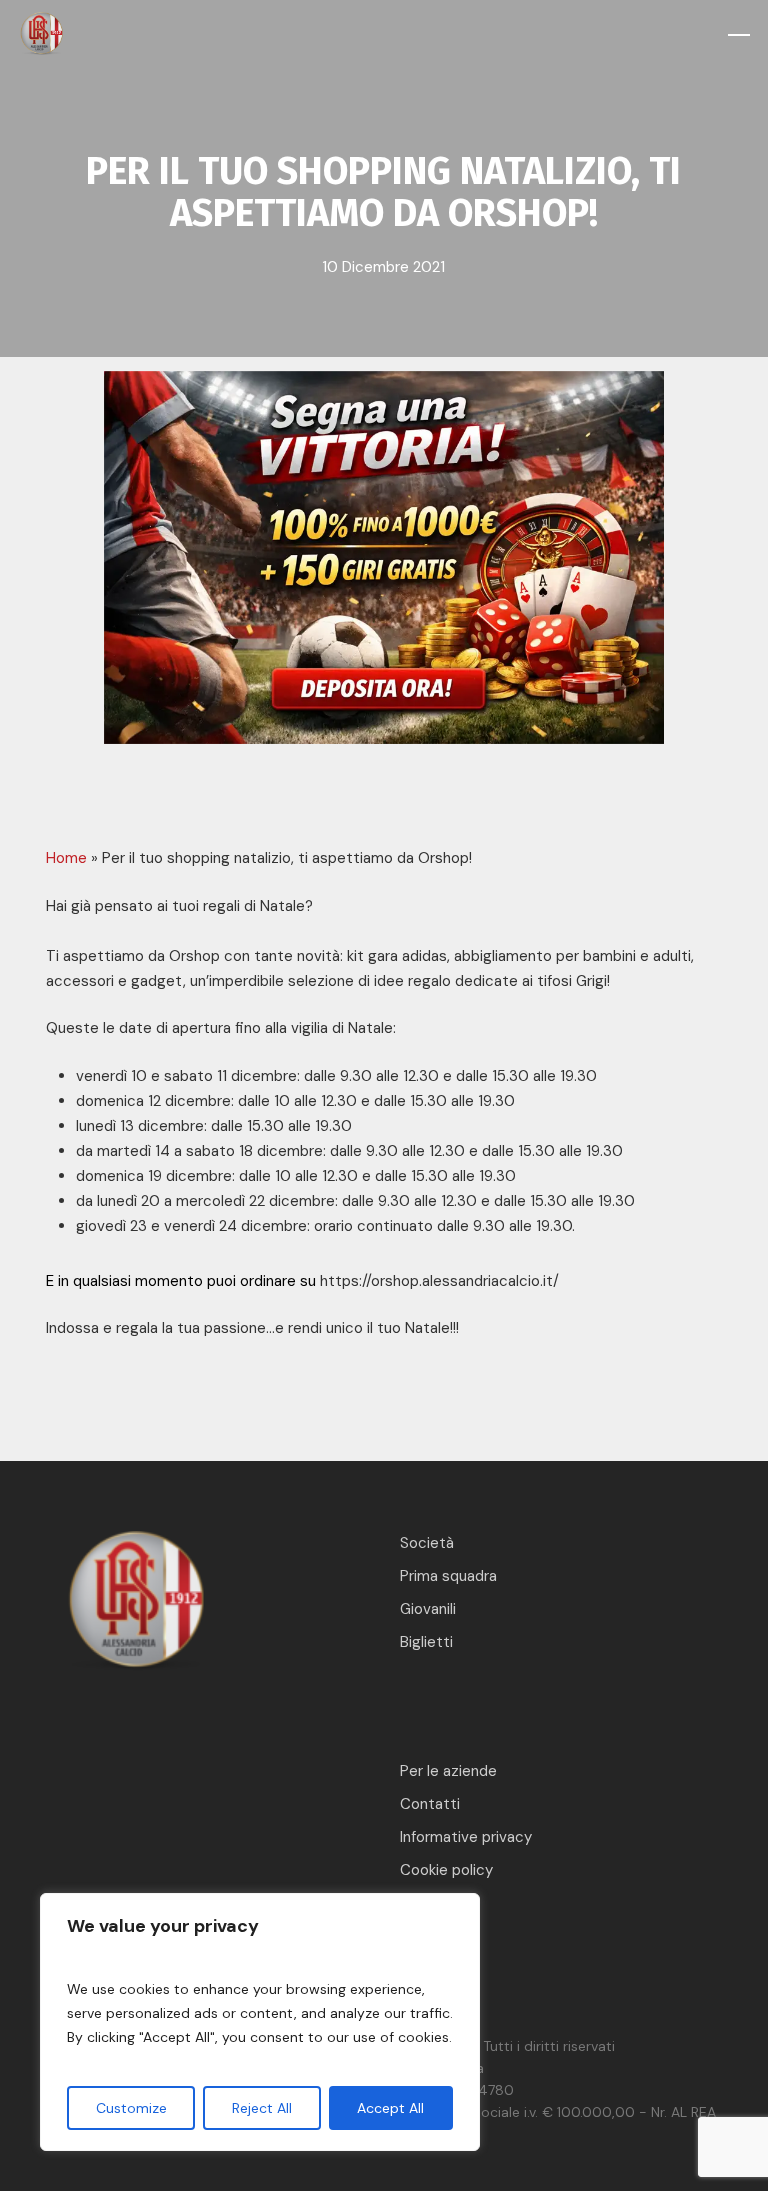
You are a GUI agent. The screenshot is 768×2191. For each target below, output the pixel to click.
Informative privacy (466, 1837)
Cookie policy (446, 1870)
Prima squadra (448, 1576)
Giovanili (428, 1609)
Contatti (430, 1804)
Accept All (390, 2108)
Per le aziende (448, 1771)
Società (427, 1543)
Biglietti (426, 1642)
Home (66, 858)
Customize (131, 2108)
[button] (739, 35)
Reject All (262, 2108)
